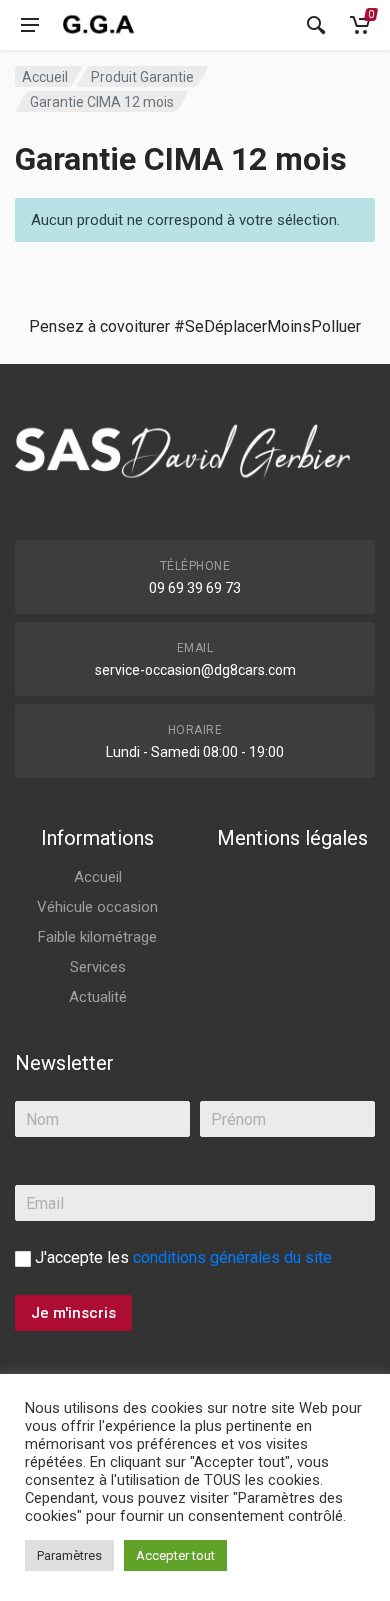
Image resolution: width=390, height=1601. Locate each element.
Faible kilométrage (97, 937)
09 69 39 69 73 (195, 588)
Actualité (98, 997)
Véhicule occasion (97, 907)
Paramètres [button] (69, 1555)
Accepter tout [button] (175, 1555)
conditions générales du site (232, 1257)
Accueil (45, 77)
